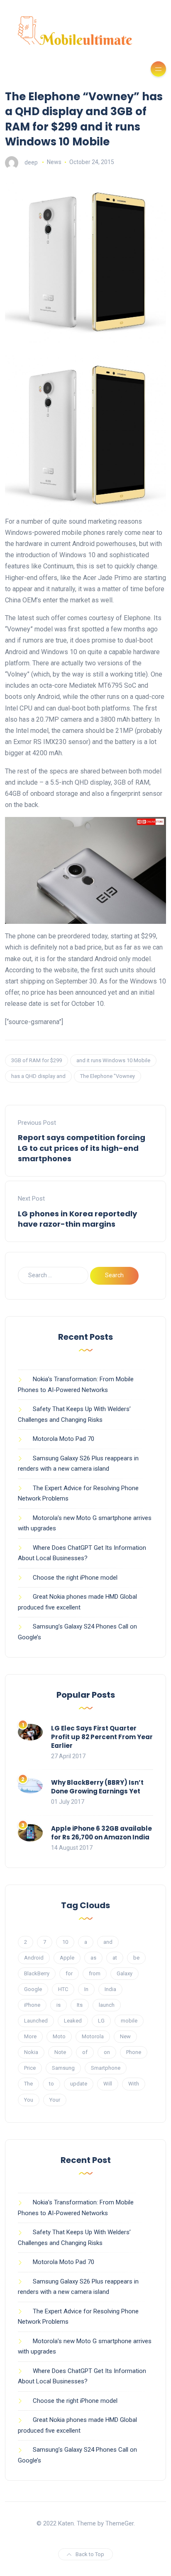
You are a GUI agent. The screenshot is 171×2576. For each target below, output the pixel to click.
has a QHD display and (38, 1076)
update (79, 2084)
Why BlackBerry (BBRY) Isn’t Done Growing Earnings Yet (97, 1787)
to (51, 2084)
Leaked (73, 2021)
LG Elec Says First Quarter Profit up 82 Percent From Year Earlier (102, 1737)
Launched (36, 2021)
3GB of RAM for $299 (37, 1060)
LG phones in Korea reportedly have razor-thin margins (77, 1219)
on (107, 2052)
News (54, 162)
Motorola (93, 2036)
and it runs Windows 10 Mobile (113, 1060)
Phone (134, 2052)
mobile (129, 2021)
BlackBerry (37, 1973)
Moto (59, 2036)
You (29, 2100)
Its (80, 2005)
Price (30, 2068)
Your (55, 2100)
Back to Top (90, 2554)
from (95, 1973)
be (136, 1958)
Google (33, 1989)
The (28, 2084)
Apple (67, 1958)
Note (60, 2052)
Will (108, 2084)
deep (31, 162)
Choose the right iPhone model (75, 1578)
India (110, 1989)
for (69, 1973)
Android (34, 1958)
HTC (63, 1989)
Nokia (31, 2052)
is (59, 2005)
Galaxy (125, 1973)
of (85, 2052)
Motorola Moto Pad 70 (64, 1439)
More (30, 2036)
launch (107, 2005)
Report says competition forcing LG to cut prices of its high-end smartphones (82, 1148)
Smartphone (106, 2068)
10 (65, 1942)
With (134, 2084)
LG (101, 2021)
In (86, 1989)
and (108, 1942)
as (93, 1958)
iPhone (32, 2005)
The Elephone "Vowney (107, 1076)
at (115, 1958)
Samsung (63, 2068)
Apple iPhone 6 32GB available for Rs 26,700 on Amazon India (101, 1833)
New (125, 2036)
